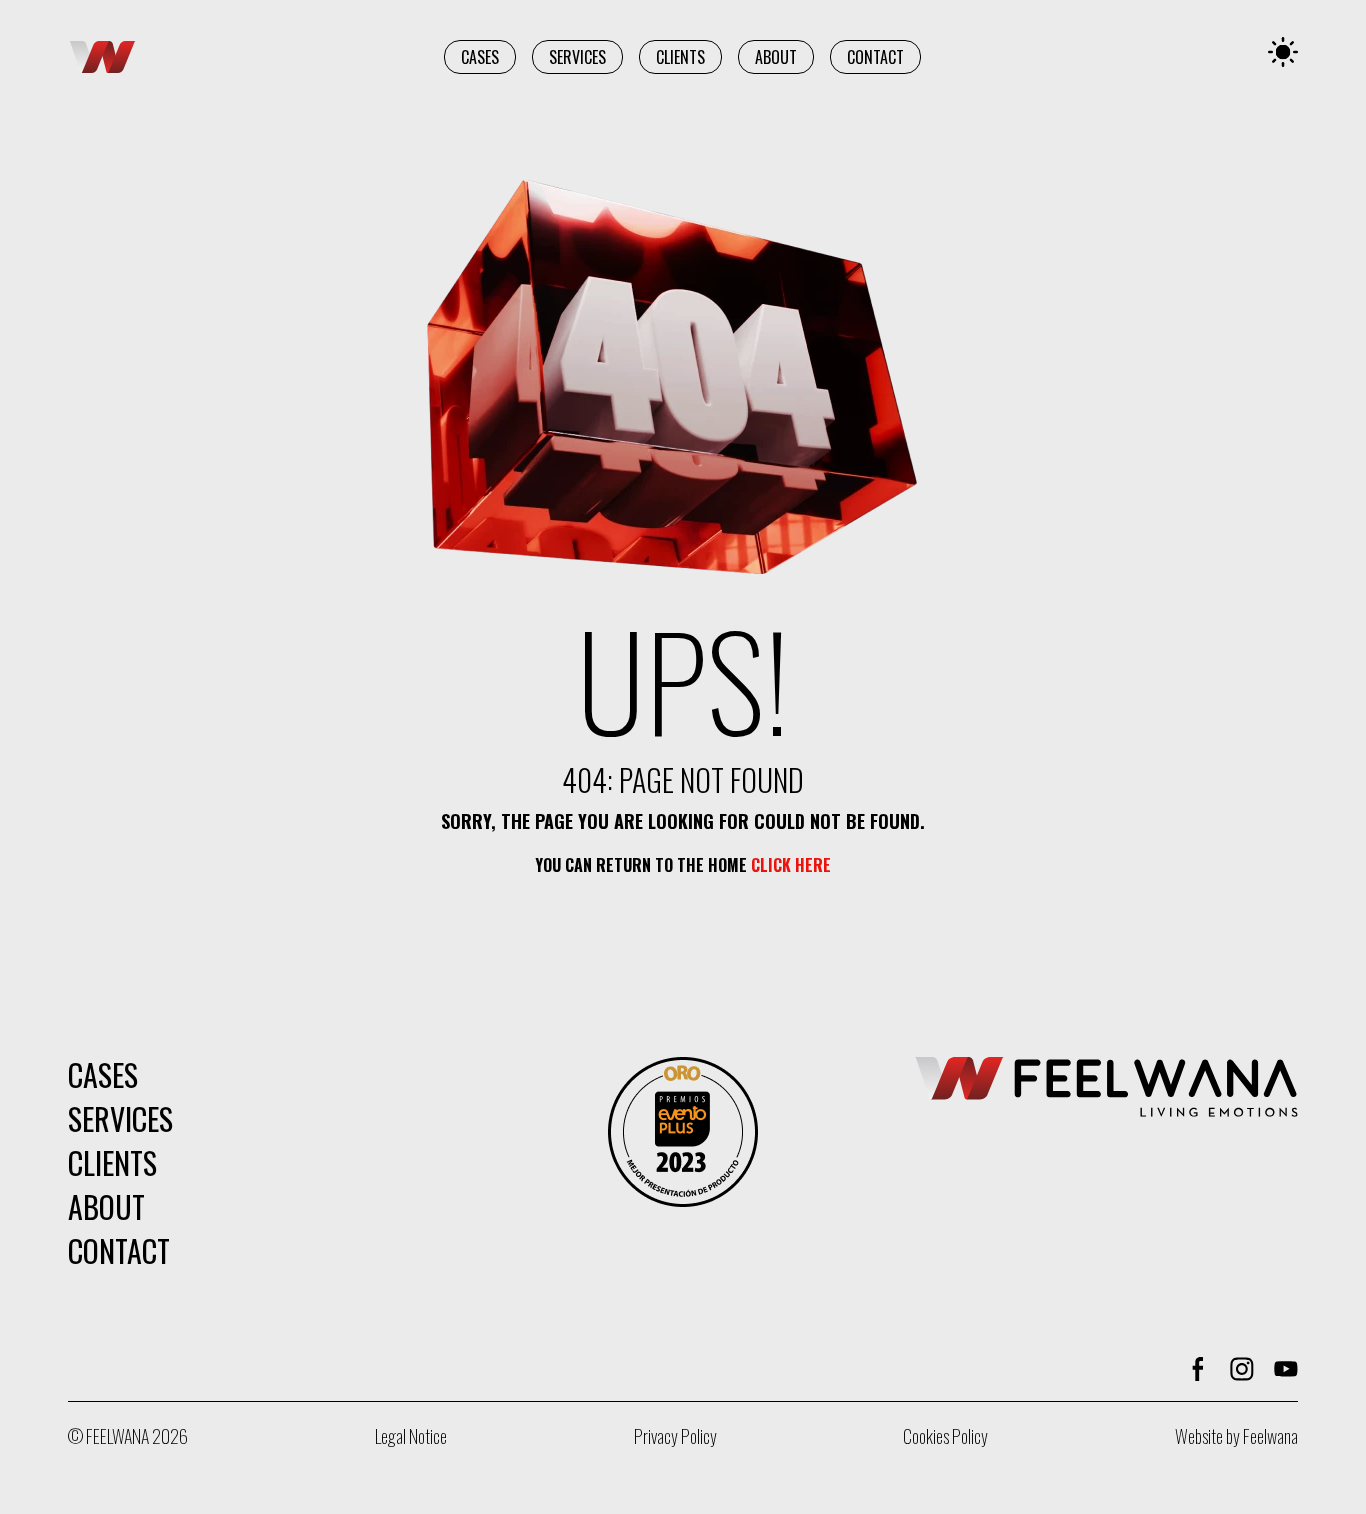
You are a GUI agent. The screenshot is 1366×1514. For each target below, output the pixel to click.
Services (577, 57)
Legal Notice (411, 1436)
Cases (480, 57)
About (776, 57)
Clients (680, 57)
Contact (875, 57)
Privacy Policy (675, 1436)
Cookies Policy (945, 1436)
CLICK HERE (791, 865)
